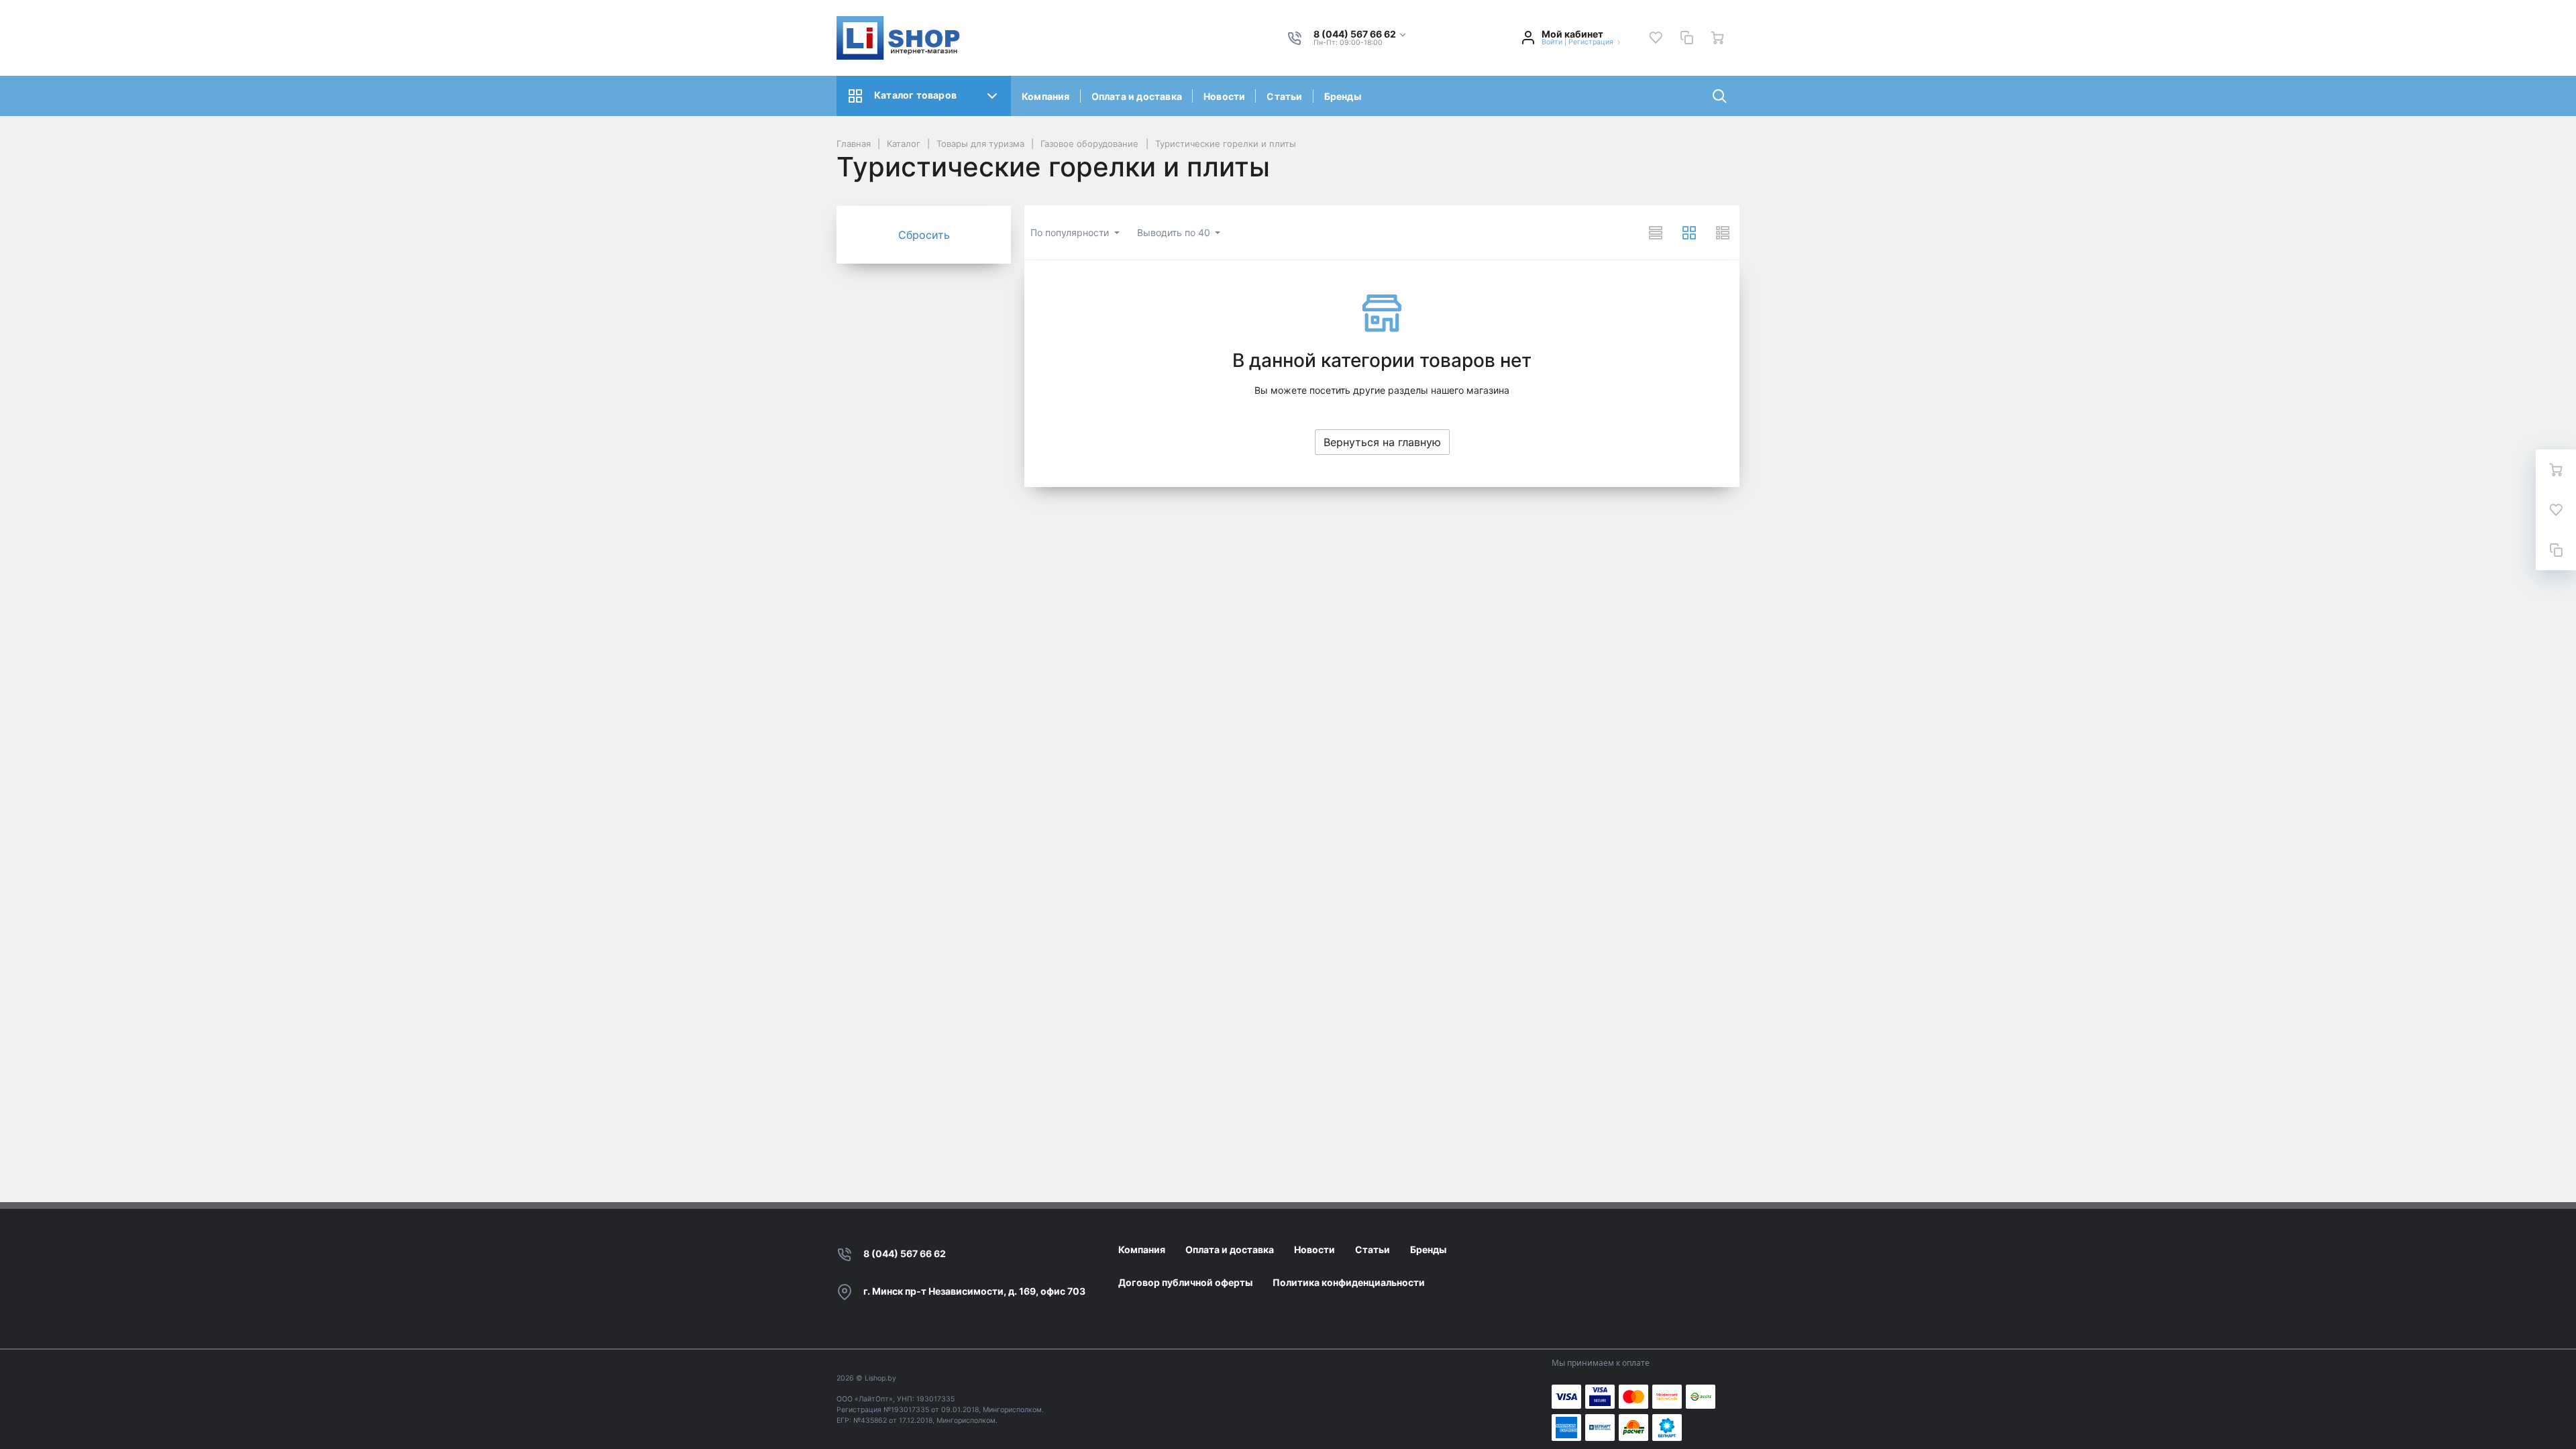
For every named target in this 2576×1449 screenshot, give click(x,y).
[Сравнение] (1686, 38)
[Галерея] (1689, 233)
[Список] (1656, 233)
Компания (1046, 96)
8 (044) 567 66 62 (905, 1253)
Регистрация (1591, 42)
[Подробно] (1723, 233)
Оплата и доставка (1137, 96)
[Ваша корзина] (1717, 38)
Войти (1552, 42)
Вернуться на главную (1382, 442)
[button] (1360, 35)
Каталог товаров (915, 95)
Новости (1224, 96)
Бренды (1343, 96)
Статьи (1284, 96)
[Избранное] (1656, 38)
